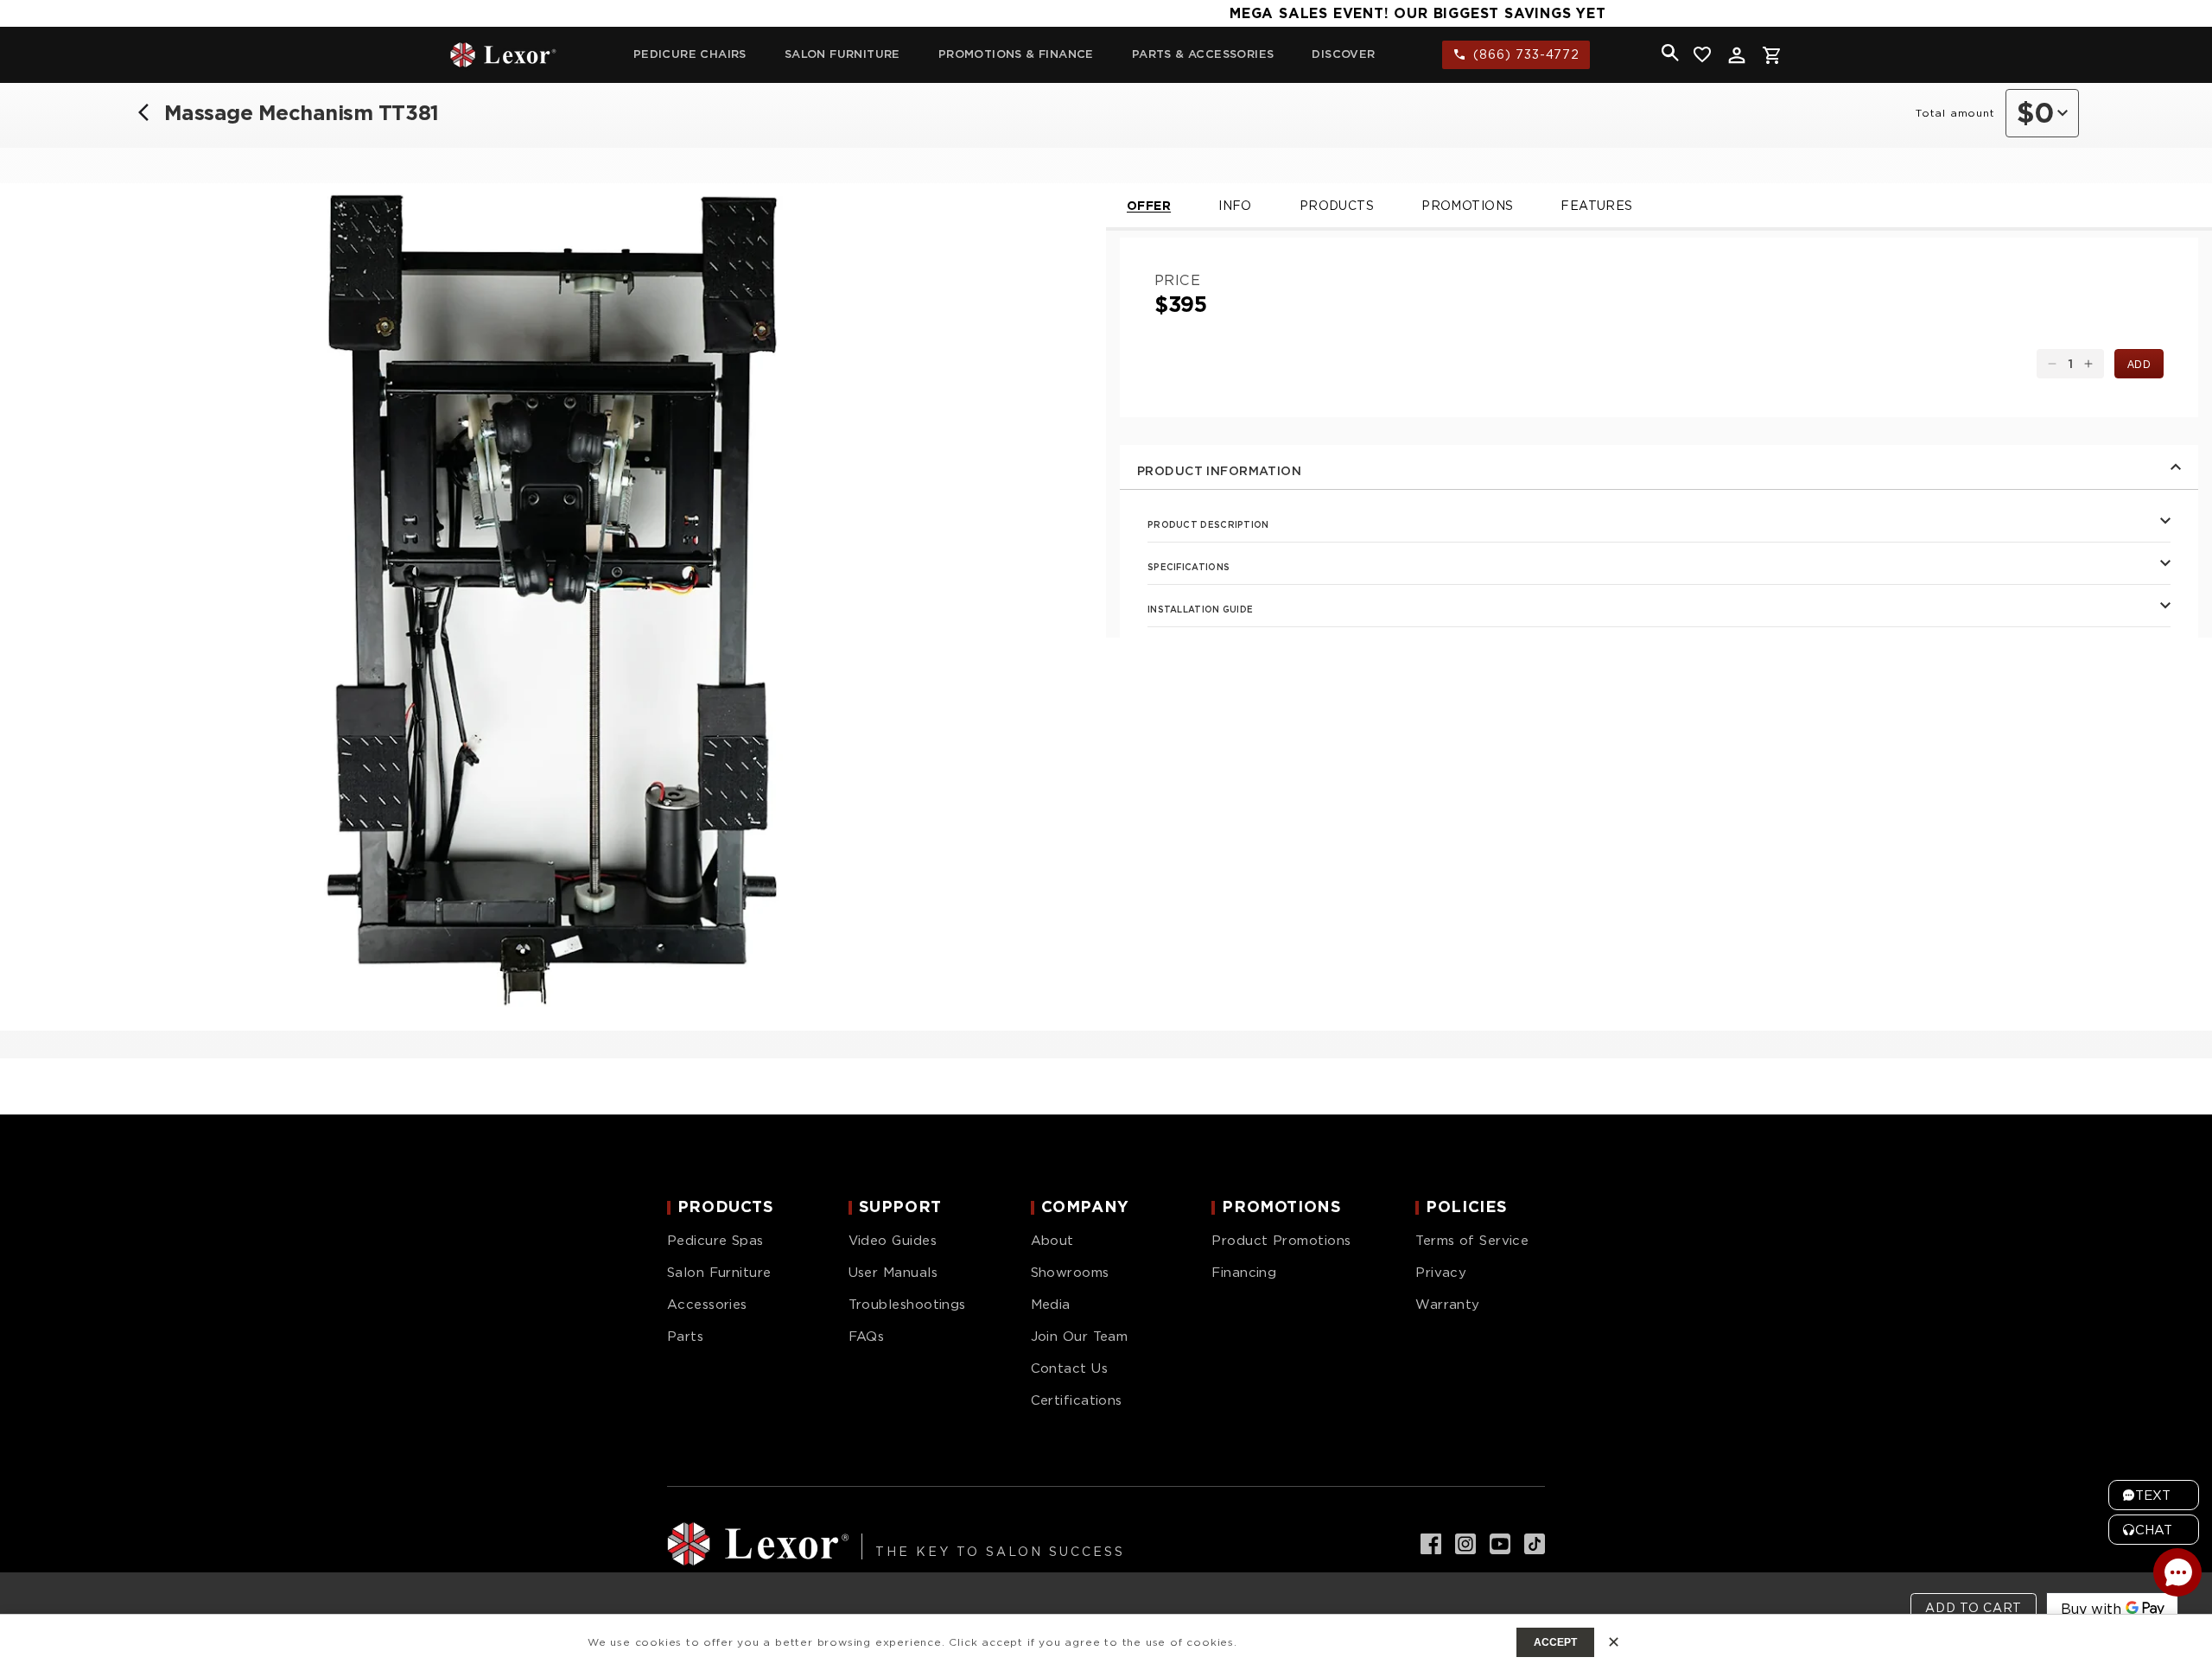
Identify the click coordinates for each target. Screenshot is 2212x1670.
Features (1596, 206)
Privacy (1441, 1273)
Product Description (1208, 524)
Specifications (1189, 567)
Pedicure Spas (715, 1241)
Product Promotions (1281, 1241)
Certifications (1077, 1400)
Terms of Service (1472, 1241)
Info (1235, 206)
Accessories (707, 1305)
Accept (1555, 1642)
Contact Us (1070, 1368)
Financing (1244, 1273)
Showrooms (1070, 1273)
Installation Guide (1200, 609)
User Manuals (893, 1273)
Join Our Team (1080, 1337)
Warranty (1448, 1305)
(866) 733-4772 (1526, 54)
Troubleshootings (907, 1305)
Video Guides (893, 1241)
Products (1337, 206)
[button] (1670, 53)
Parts (685, 1337)
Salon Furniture (719, 1273)
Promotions (1467, 206)
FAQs (867, 1337)
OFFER (1149, 206)
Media (1051, 1305)
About (1052, 1241)
